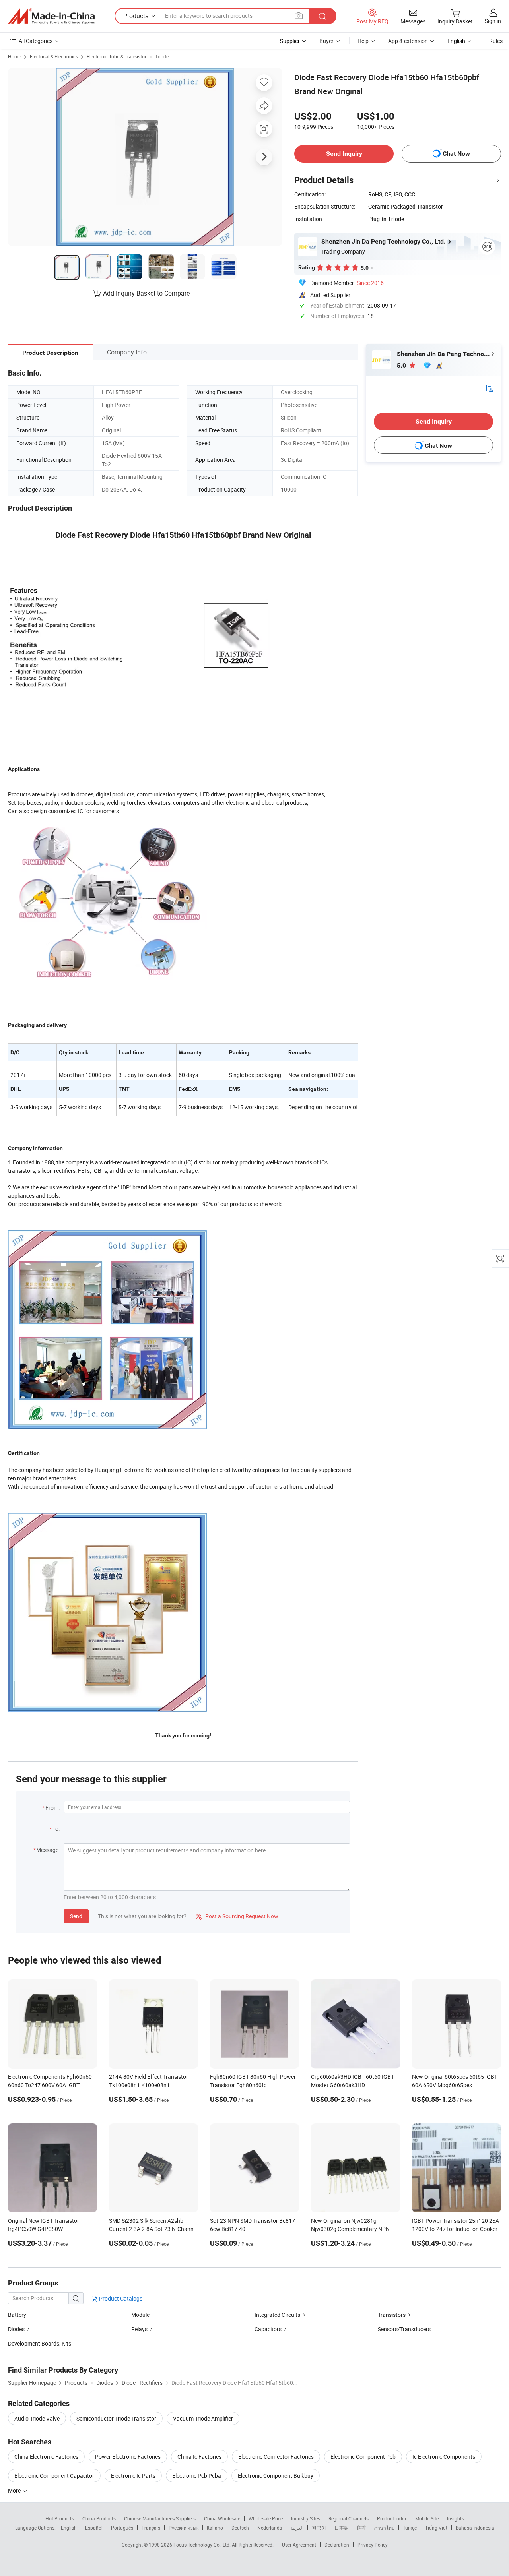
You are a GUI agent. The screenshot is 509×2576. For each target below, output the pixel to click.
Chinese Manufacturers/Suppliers (160, 2518)
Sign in (493, 21)
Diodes (16, 2329)
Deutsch (240, 2528)
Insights (456, 2518)
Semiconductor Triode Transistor (116, 2418)
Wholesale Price (266, 2518)
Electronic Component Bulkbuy (276, 2476)
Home (15, 56)
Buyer (326, 41)
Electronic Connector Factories (276, 2457)
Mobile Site (427, 2518)
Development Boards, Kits (40, 2343)
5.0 (402, 365)
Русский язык (184, 2528)
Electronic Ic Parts (133, 2476)
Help (363, 41)
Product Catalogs (120, 2298)
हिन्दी (361, 2528)
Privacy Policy (373, 2545)
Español (94, 2528)
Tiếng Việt (436, 2528)
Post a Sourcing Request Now (237, 1916)
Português (122, 2528)
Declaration (337, 2545)
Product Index (392, 2518)
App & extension (408, 41)
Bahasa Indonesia (475, 2528)
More (15, 2490)
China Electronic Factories (46, 2457)
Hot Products (60, 2518)
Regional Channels (349, 2518)
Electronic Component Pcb (363, 2457)
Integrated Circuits (277, 2315)
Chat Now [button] (456, 154)
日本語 (342, 2528)
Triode (162, 56)
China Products (99, 2518)
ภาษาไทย (384, 2528)
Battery (17, 2315)
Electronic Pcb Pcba (197, 2476)
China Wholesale (222, 2518)
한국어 (319, 2528)
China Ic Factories (199, 2457)
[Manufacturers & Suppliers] (51, 16)
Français (151, 2528)
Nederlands (270, 2528)
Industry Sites (306, 2518)
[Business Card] (490, 388)
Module (140, 2315)
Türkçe (410, 2528)
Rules (496, 41)
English (69, 2528)
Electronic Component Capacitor (54, 2476)
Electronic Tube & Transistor (117, 56)
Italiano (215, 2528)
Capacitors (268, 2329)
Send (76, 1916)
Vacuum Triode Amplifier (203, 2418)
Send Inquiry (344, 154)
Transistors (392, 2315)
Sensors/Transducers (404, 2329)
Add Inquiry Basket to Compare (146, 293)
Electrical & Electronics (54, 56)
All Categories (36, 41)
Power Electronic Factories (128, 2457)
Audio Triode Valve (37, 2418)
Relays (139, 2329)
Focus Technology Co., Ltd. (203, 2545)
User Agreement (299, 2545)
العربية (297, 2528)
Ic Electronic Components (444, 2457)
